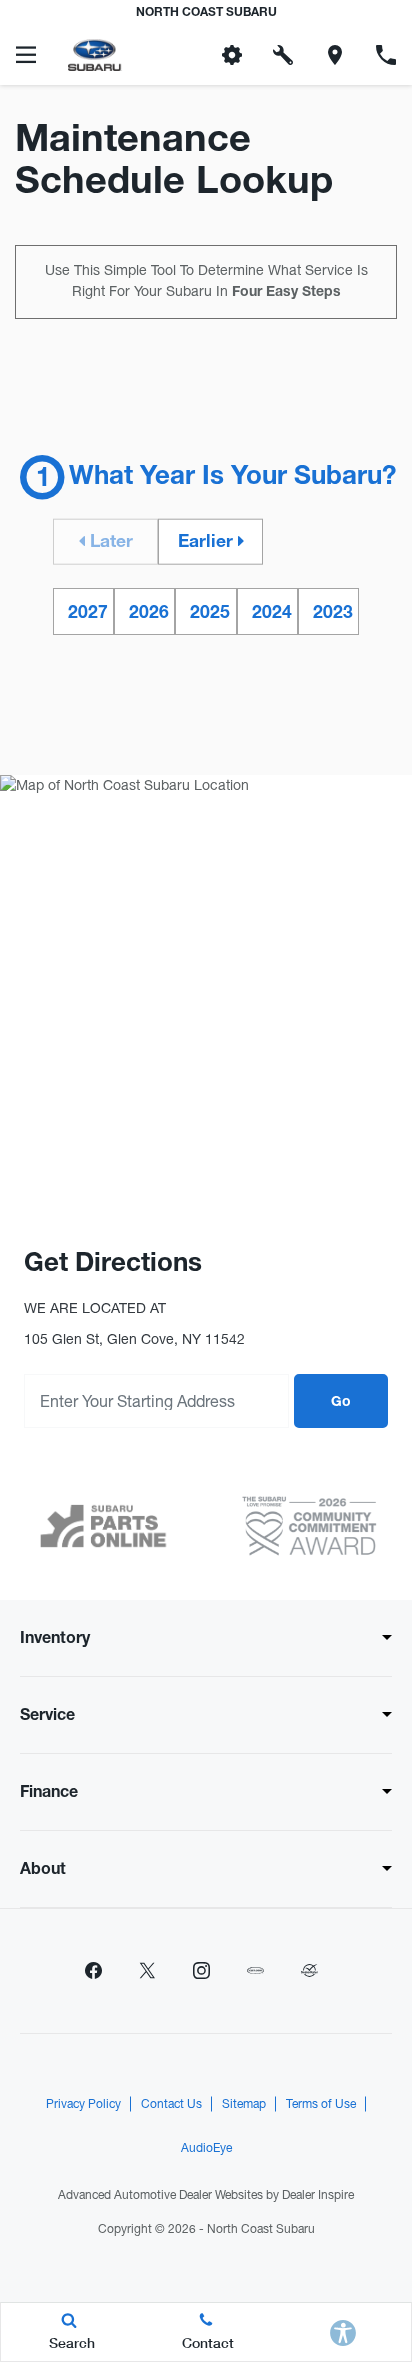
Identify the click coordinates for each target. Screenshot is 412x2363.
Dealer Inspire (318, 2195)
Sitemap (244, 2104)
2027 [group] (88, 614)
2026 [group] (149, 614)
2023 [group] (333, 614)
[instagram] (201, 1971)
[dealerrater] (309, 1971)
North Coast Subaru (261, 2229)
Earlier (208, 543)
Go (341, 1403)
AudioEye (206, 2148)
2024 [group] (272, 614)
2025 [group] (210, 614)
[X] (147, 1971)
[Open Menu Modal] (26, 55)
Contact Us (171, 2104)
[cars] (255, 1971)
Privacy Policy (83, 2104)
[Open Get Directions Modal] (335, 55)
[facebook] (93, 1971)
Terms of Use (321, 2104)
